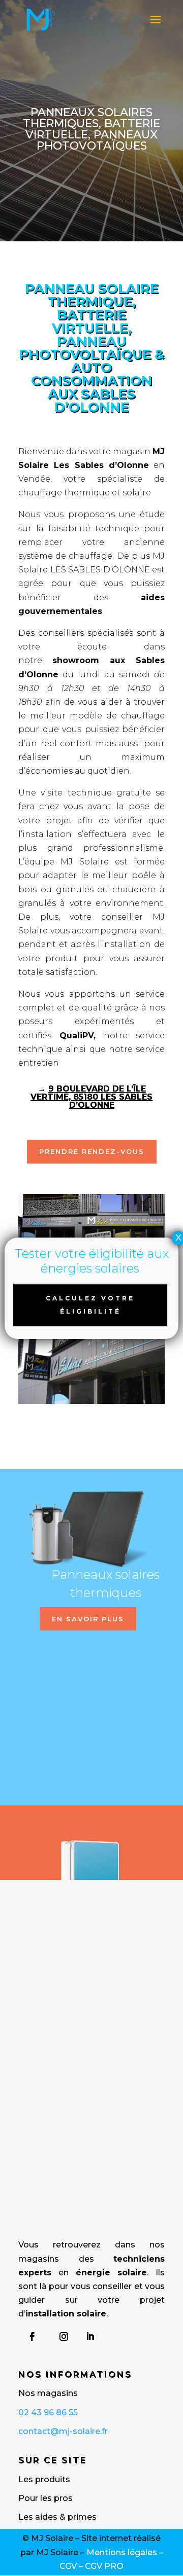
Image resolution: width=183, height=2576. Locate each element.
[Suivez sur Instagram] (64, 2337)
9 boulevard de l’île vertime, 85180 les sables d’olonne (91, 1097)
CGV (68, 2566)
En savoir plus (88, 1619)
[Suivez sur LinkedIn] (90, 2337)
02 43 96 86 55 (48, 2412)
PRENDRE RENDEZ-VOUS (92, 1151)
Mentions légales (122, 2552)
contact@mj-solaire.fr (63, 2431)
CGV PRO (104, 2566)
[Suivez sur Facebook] (32, 2337)
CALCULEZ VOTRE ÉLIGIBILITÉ (90, 1305)
